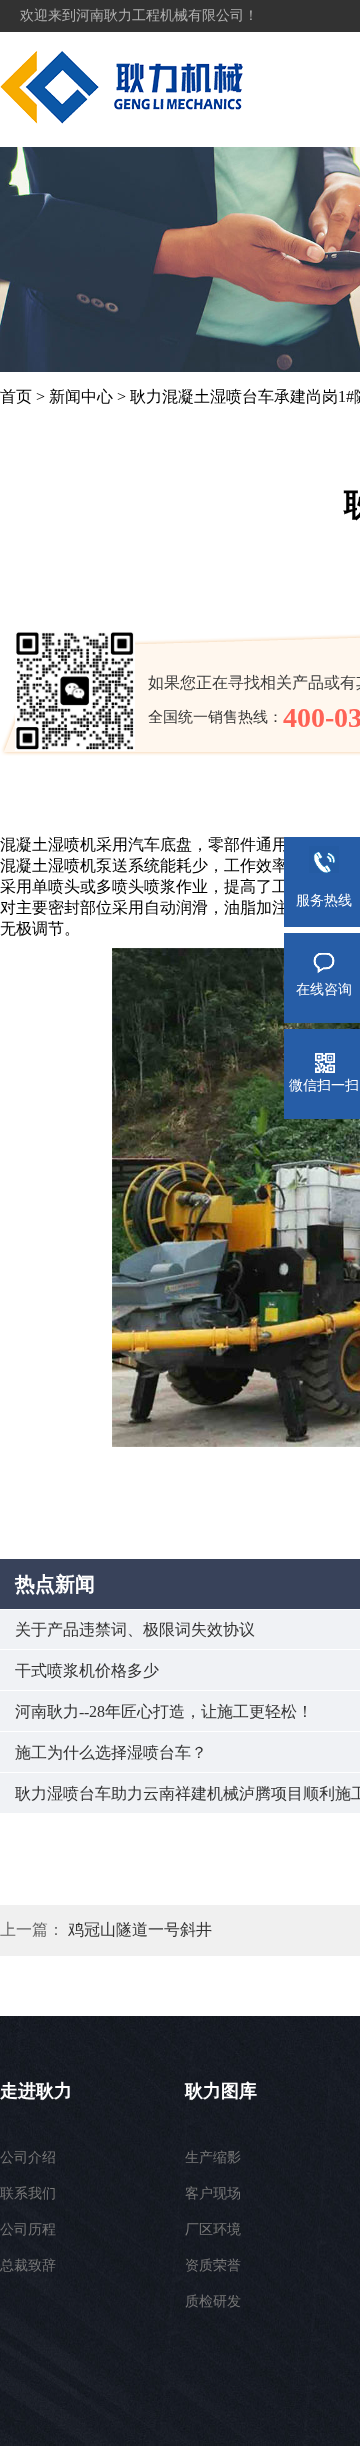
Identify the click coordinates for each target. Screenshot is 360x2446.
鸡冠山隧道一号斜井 (140, 1929)
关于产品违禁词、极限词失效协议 (135, 1629)
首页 (16, 396)
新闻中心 (81, 396)
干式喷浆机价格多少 (87, 1670)
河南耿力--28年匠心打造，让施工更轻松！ (164, 1711)
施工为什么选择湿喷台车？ (111, 1752)
